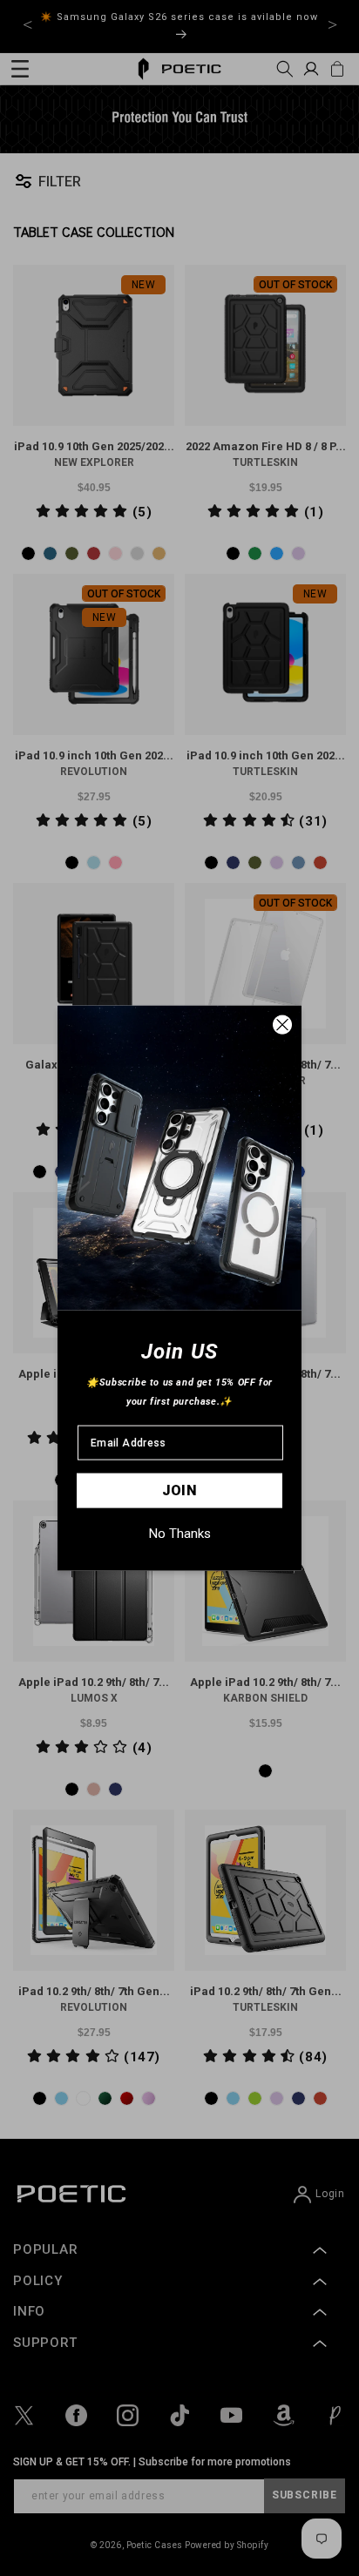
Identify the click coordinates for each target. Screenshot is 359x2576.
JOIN (180, 1490)
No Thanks (180, 1534)
